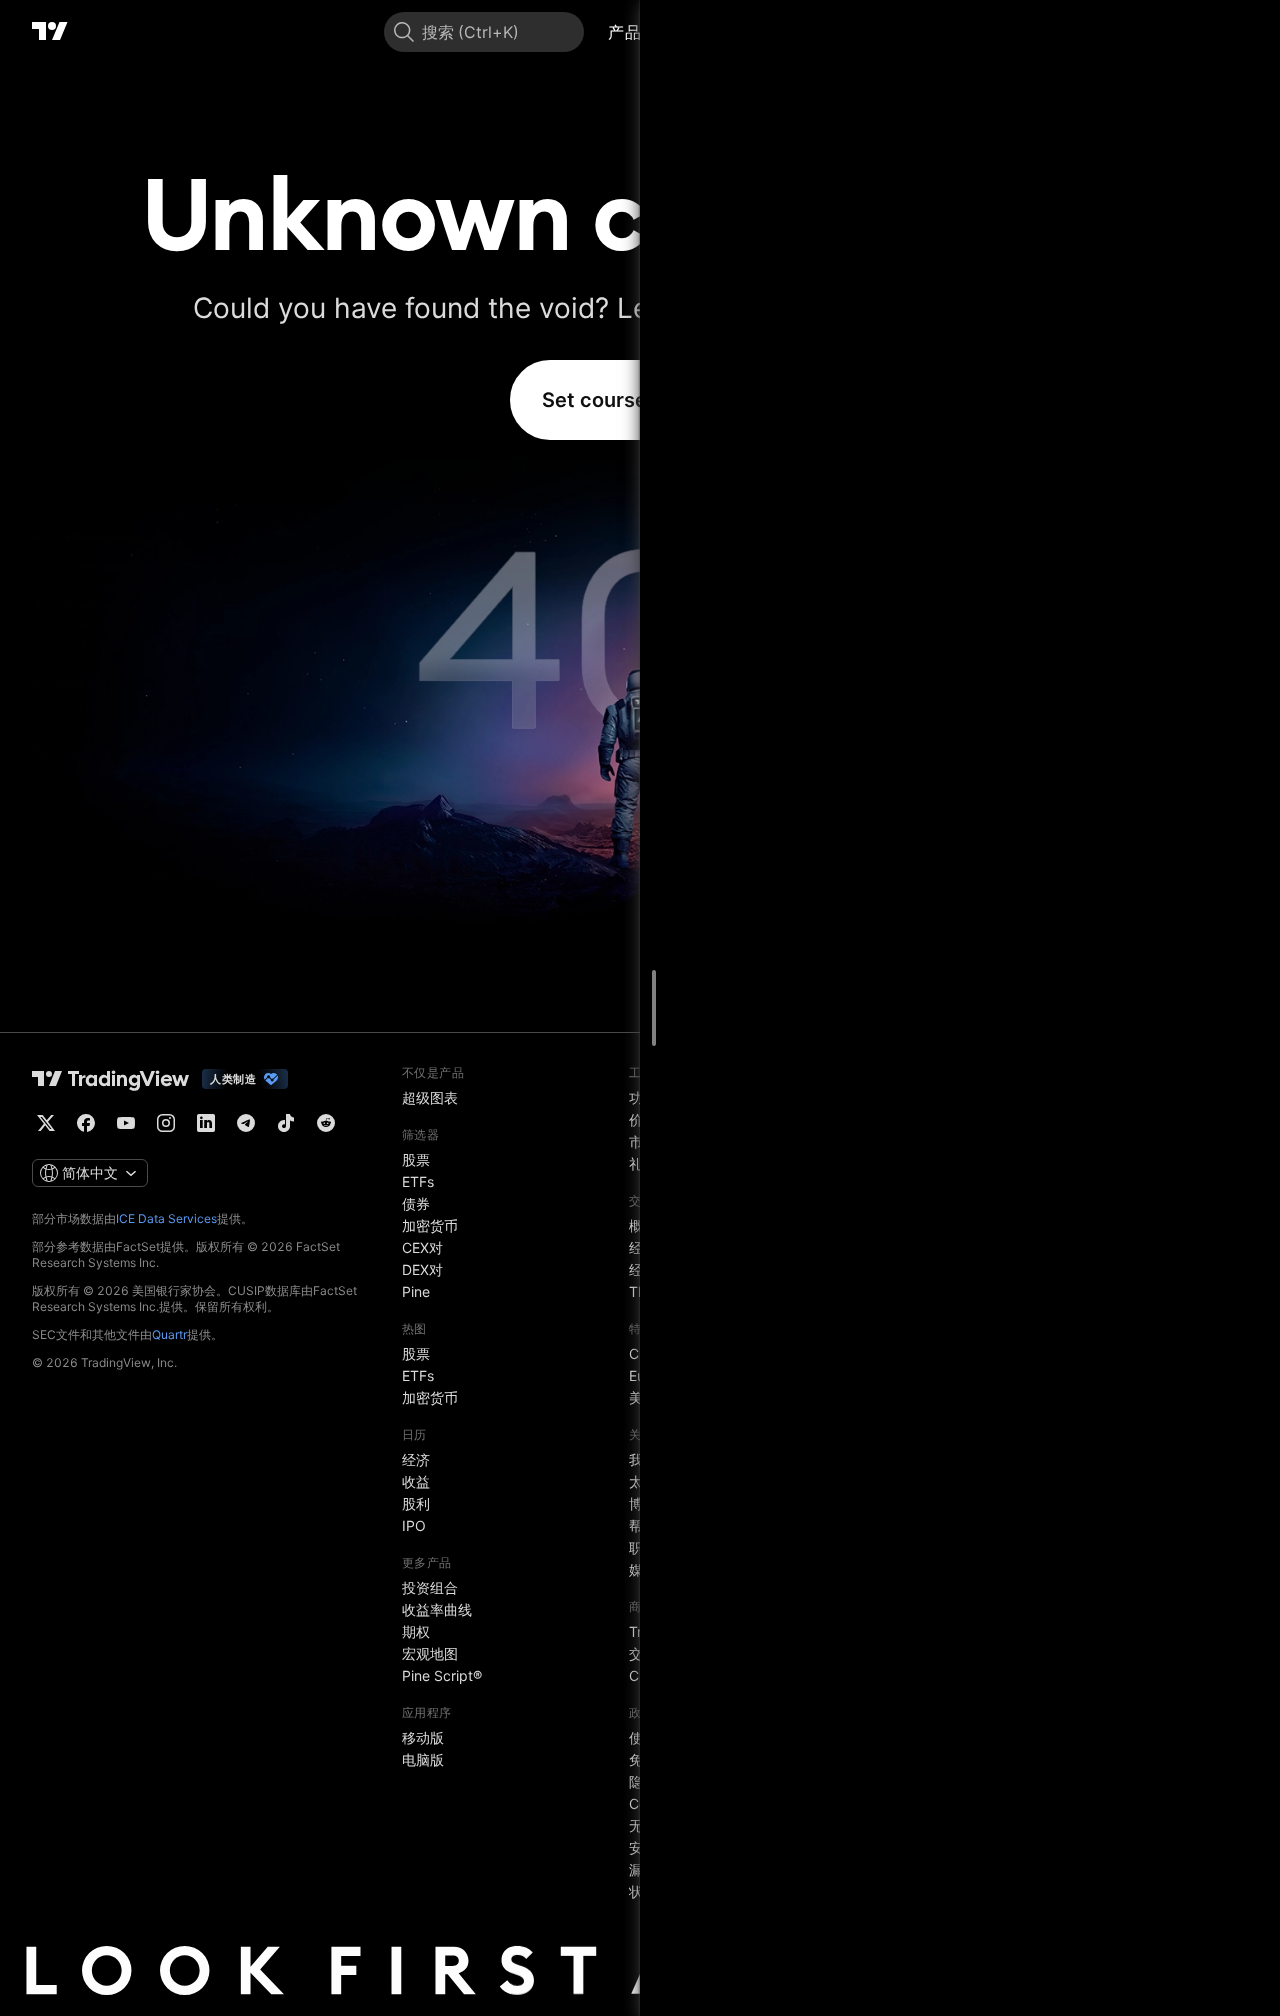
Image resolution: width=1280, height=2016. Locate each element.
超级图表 (430, 1097)
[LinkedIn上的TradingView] (206, 1123)
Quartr (169, 1334)
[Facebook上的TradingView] (86, 1123)
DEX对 (422, 1269)
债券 (416, 1203)
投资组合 (430, 1587)
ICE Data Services (166, 1218)
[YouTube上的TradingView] (126, 1123)
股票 (416, 1159)
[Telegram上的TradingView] (246, 1123)
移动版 (423, 1737)
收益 (416, 1481)
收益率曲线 (437, 1609)
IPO (414, 1525)
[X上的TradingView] (46, 1123)
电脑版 (423, 1759)
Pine (416, 1291)
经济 (416, 1459)
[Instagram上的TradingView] (166, 1123)
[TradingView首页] (50, 32)
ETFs (418, 1181)
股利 (416, 1503)
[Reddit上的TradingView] (326, 1123)
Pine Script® (442, 1675)
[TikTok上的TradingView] (286, 1123)
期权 (416, 1631)
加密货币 (430, 1225)
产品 (624, 32)
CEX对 (422, 1247)
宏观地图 (430, 1653)
